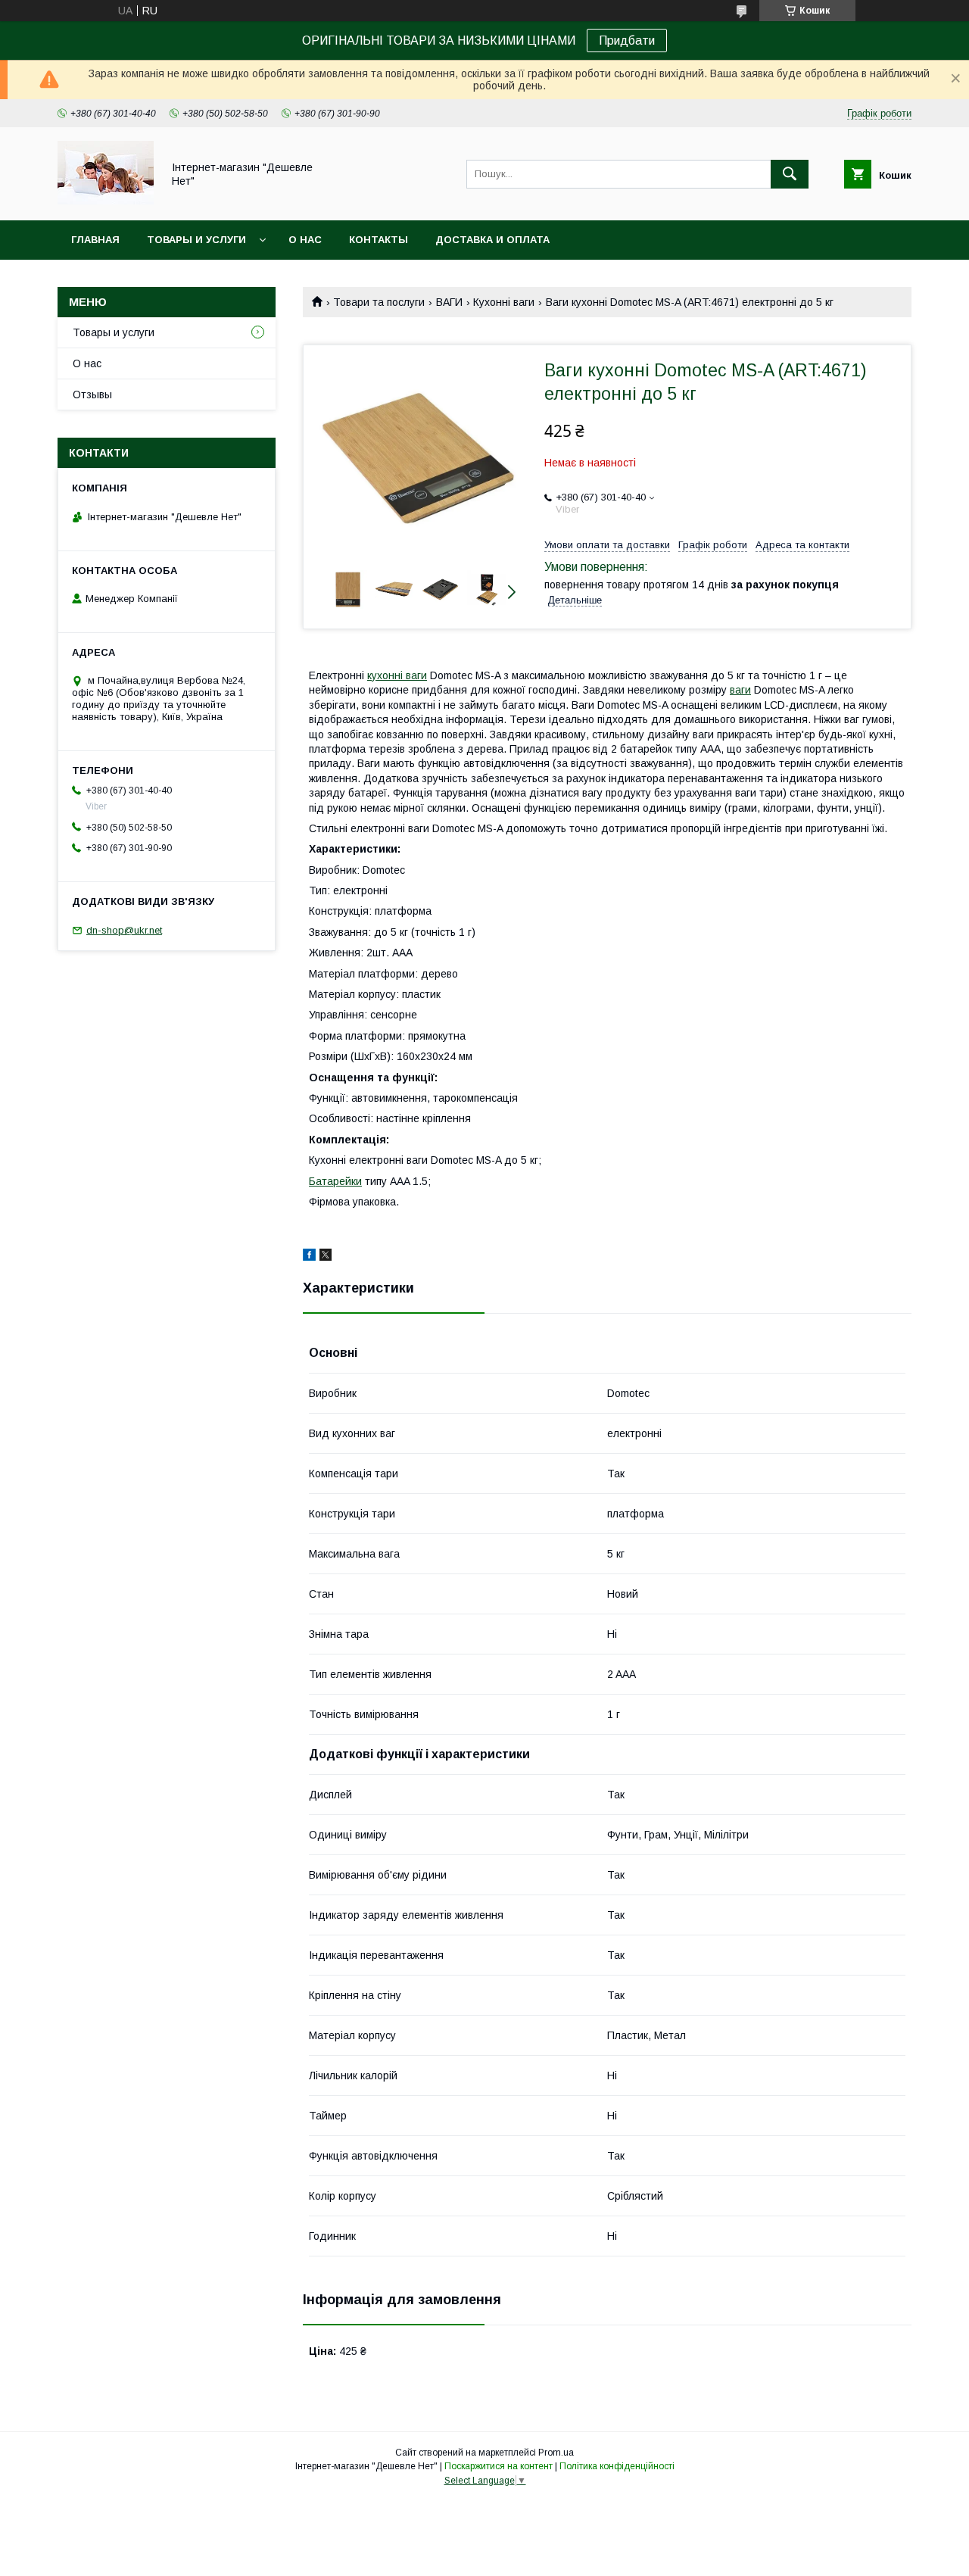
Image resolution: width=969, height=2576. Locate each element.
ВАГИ (449, 302)
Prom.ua (556, 2453)
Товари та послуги (379, 302)
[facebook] (309, 1257)
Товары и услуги (196, 240)
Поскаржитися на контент (499, 2466)
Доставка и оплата (492, 240)
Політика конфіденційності (617, 2466)
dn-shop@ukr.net (124, 930)
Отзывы (92, 395)
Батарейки (335, 1181)
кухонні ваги (397, 675)
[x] (326, 1257)
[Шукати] (790, 174)
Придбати (627, 41)
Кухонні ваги (504, 302)
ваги (740, 690)
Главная (95, 240)
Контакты (379, 240)
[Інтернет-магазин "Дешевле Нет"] (106, 201)
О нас (305, 240)
